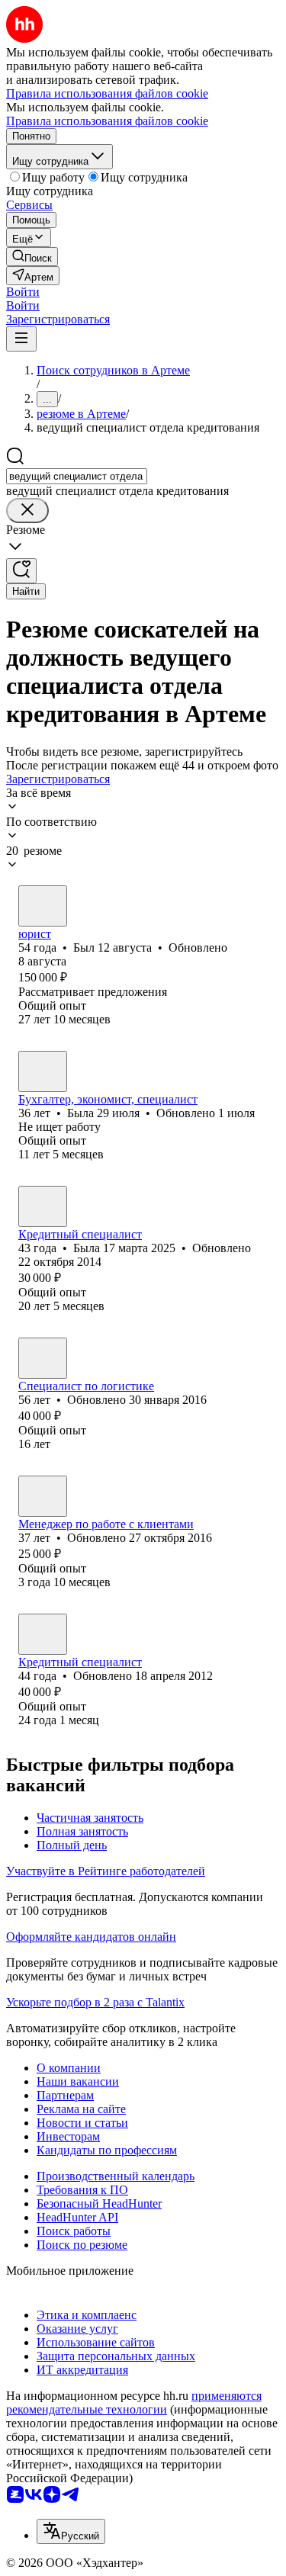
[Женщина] (43, 1071)
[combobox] (77, 476)
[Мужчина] (43, 906)
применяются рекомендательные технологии (134, 2403)
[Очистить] (27, 511)
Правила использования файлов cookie (107, 121)
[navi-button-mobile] (21, 339)
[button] (23, 292)
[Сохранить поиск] (21, 571)
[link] (32, 257)
